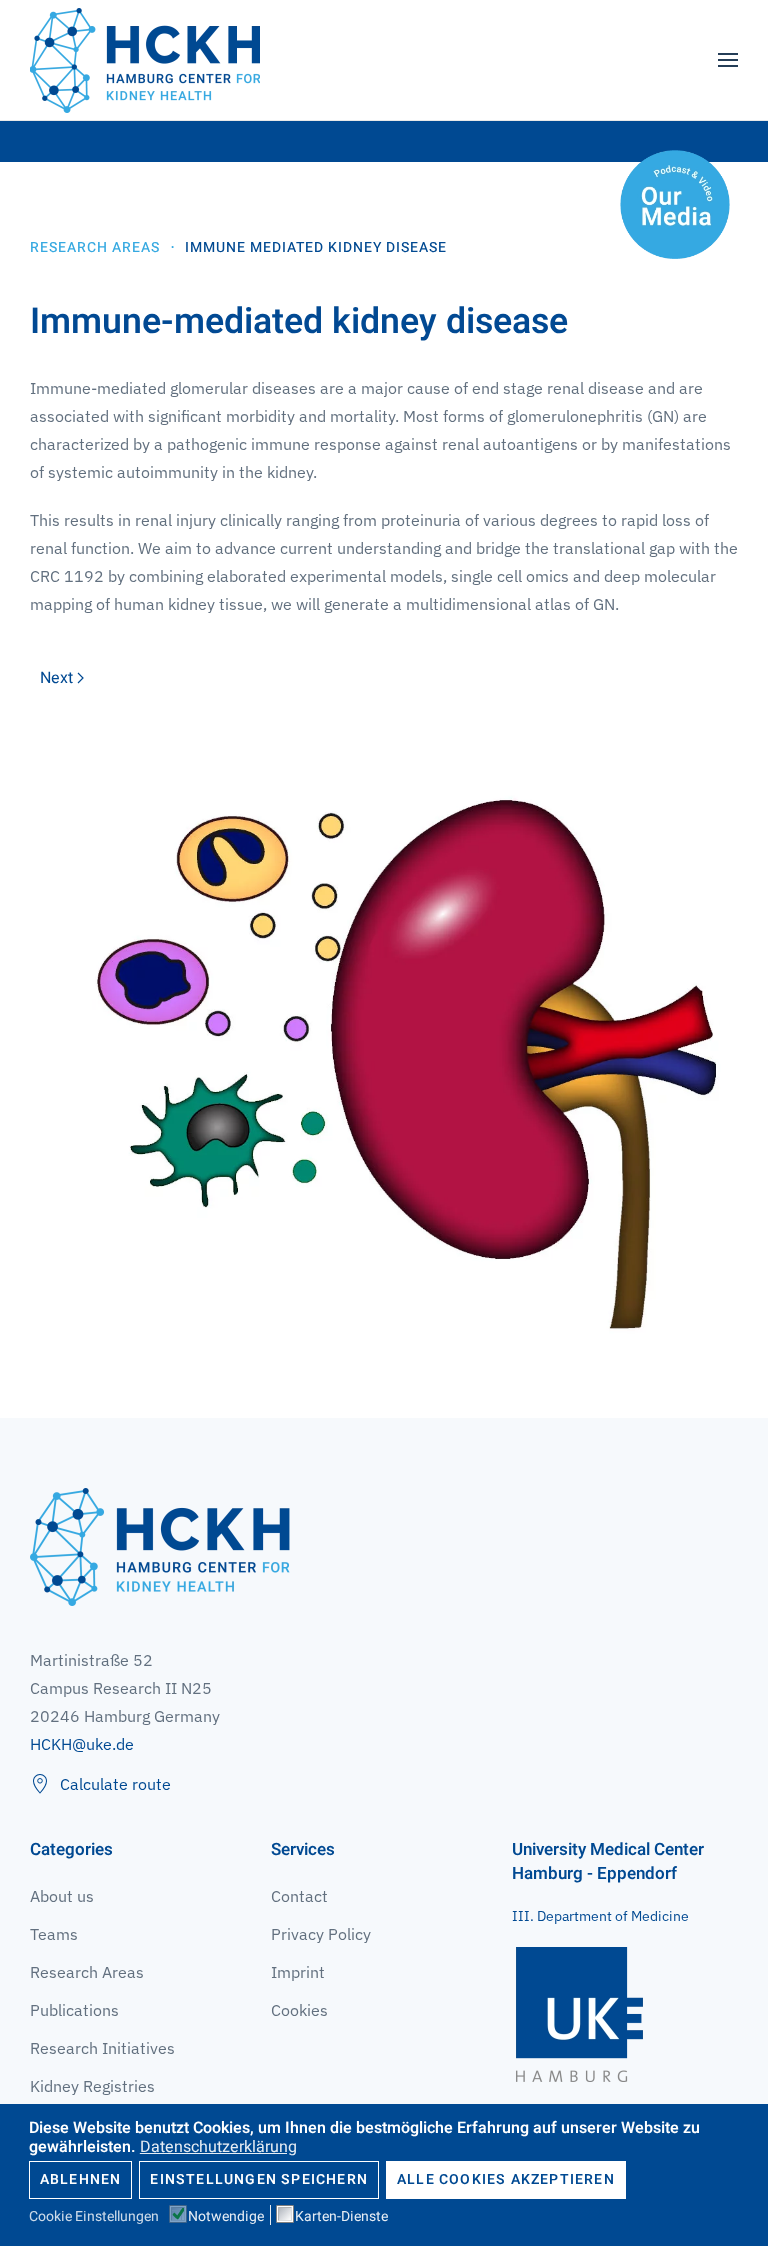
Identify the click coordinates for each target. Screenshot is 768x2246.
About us (62, 1896)
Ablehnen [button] (81, 2179)
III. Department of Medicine (600, 1916)
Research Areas (87, 1972)
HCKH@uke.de (82, 1744)
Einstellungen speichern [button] (259, 2179)
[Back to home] (145, 60)
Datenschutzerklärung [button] (218, 2147)
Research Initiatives (102, 2048)
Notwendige (226, 2217)
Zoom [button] (384, 1037)
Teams (54, 1934)
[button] (728, 60)
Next (56, 678)
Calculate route (115, 1784)
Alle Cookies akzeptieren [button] (506, 2179)
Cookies (299, 2010)
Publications (74, 2010)
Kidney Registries (92, 2086)
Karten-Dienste (341, 2217)
